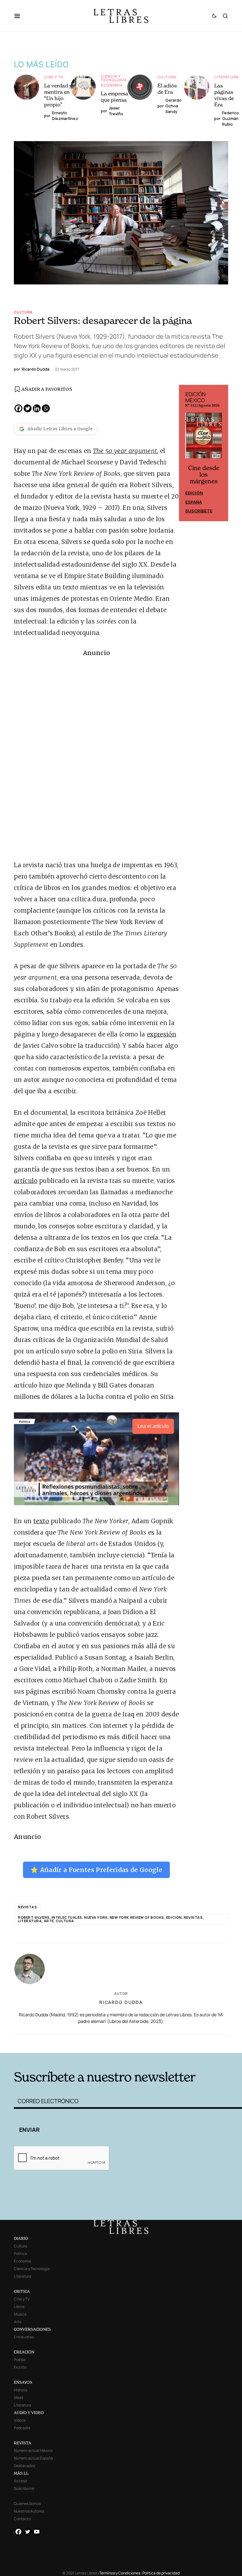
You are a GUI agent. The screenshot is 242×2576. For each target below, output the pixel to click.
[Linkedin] (37, 408)
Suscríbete (199, 511)
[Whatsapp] (46, 408)
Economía (112, 85)
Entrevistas (24, 2337)
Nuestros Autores (29, 2511)
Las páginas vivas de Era (224, 95)
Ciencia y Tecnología (114, 78)
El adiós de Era (167, 89)
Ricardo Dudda (121, 2002)
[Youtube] (37, 2532)
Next (220, 453)
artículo (26, 1181)
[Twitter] (28, 408)
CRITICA (22, 2291)
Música (20, 2314)
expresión (161, 1034)
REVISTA (23, 2443)
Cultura (167, 77)
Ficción (20, 2367)
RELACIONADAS (61, 2043)
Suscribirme (24, 2488)
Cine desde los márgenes (204, 475)
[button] (20, 16)
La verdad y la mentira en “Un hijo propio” (61, 95)
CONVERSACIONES (32, 2329)
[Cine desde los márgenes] (204, 438)
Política (20, 2254)
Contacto (22, 2519)
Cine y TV (54, 77)
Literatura (227, 77)
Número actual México (33, 2451)
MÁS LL (21, 2473)
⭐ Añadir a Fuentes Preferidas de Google (96, 1870)
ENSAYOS (23, 2382)
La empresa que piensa (115, 97)
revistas (27, 1907)
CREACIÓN (24, 2352)
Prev (187, 453)
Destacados (24, 2466)
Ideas (19, 2397)
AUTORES (168, 2043)
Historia (21, 2390)
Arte (18, 2322)
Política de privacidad (161, 2573)
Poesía (20, 2360)
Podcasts (22, 2428)
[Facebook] (18, 408)
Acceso (20, 2481)
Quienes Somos (27, 2504)
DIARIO (21, 2238)
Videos (20, 2420)
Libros (19, 2307)
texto (41, 1521)
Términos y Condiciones (120, 2573)
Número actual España (33, 2458)
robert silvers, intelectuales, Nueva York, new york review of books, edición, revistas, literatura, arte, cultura (111, 1919)
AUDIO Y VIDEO (29, 2413)
